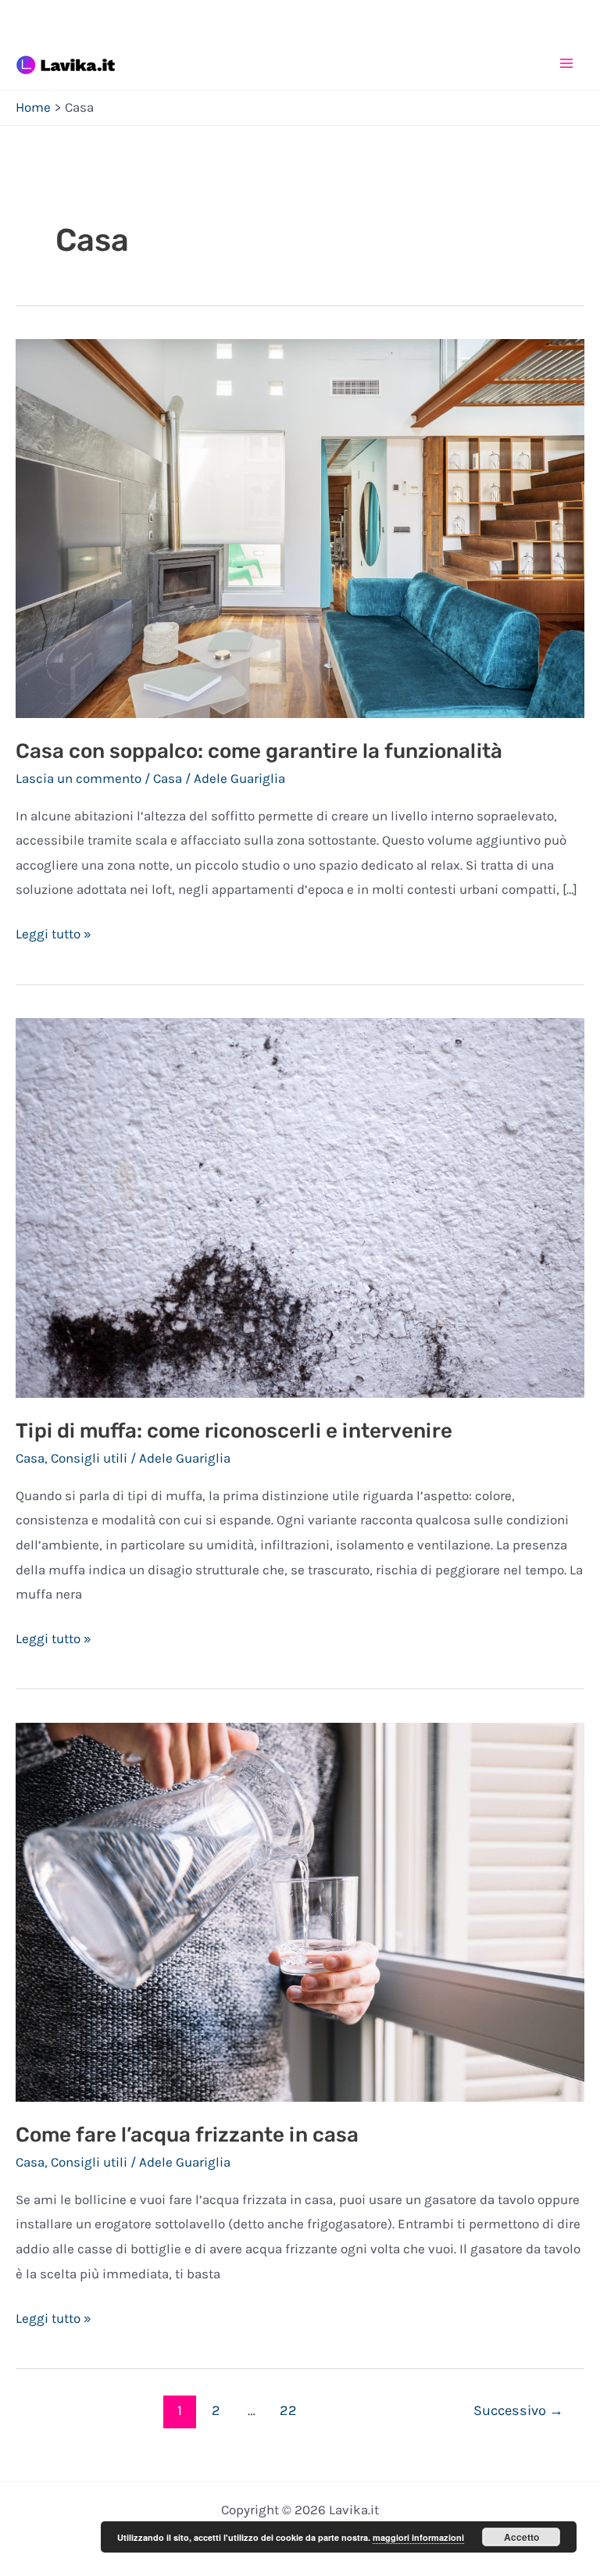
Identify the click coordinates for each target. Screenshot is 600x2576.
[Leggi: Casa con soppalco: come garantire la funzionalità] (300, 527)
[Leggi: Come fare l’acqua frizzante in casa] (300, 1911)
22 (288, 2410)
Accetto (521, 2537)
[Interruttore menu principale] (567, 63)
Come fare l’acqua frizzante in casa (187, 2135)
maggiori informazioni (418, 2537)
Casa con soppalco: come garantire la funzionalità (259, 751)
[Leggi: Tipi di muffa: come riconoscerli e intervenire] (300, 1206)
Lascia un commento (79, 778)
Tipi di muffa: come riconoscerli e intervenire (234, 1431)
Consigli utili (89, 1458)
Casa (168, 778)
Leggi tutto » (54, 936)
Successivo (518, 2410)
